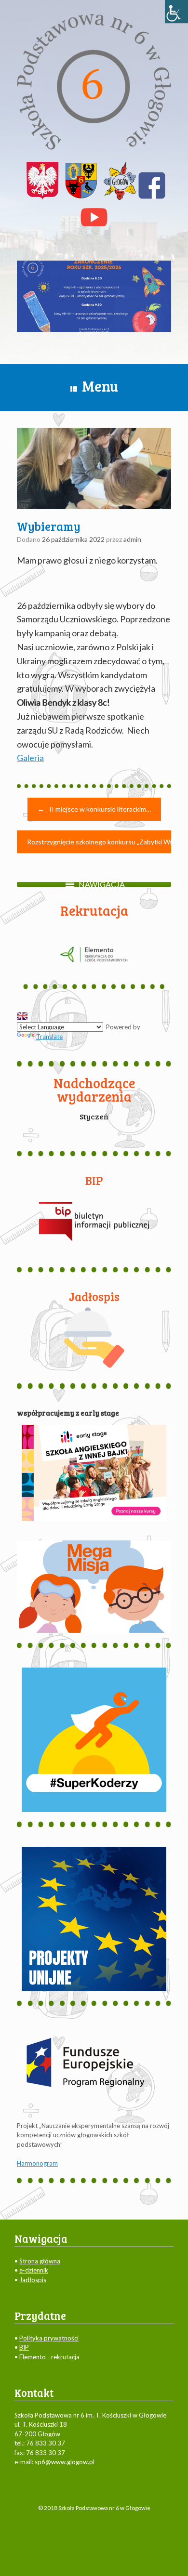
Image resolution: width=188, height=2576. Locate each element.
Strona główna (40, 2261)
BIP (24, 2347)
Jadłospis (33, 2280)
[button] (102, 884)
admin (132, 539)
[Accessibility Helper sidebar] (176, 12)
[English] (22, 1016)
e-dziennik (34, 2270)
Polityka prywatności (49, 2338)
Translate (49, 1037)
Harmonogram (37, 2163)
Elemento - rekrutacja (49, 2357)
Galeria (30, 758)
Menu (100, 386)
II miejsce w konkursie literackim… (94, 809)
